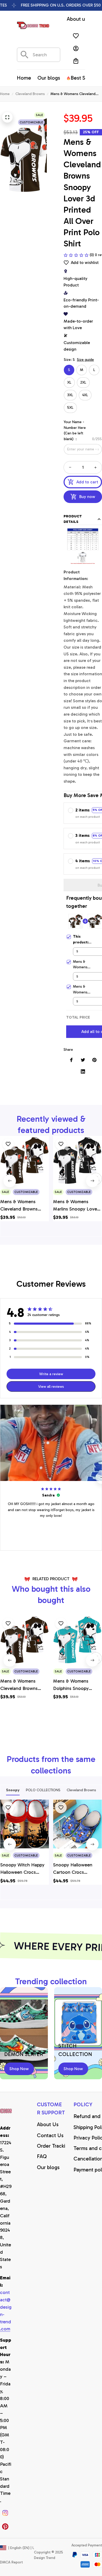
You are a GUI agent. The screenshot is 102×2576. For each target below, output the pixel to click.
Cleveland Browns (30, 94)
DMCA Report (11, 2562)
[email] (6, 2311)
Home (5, 94)
